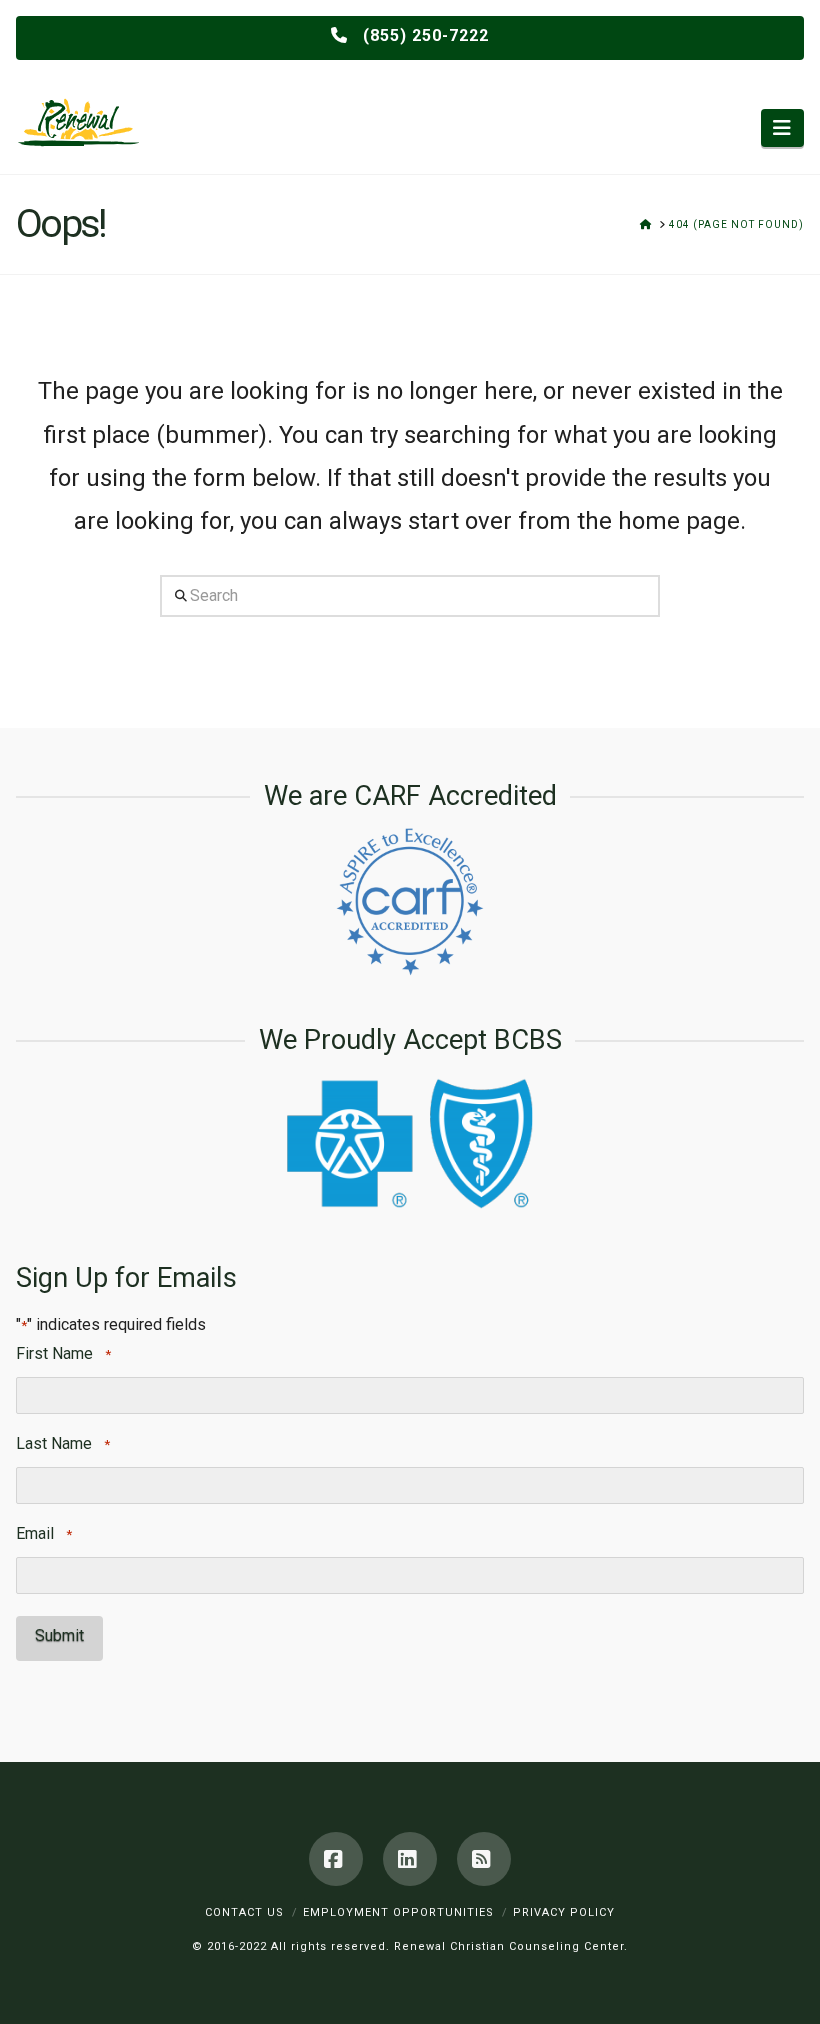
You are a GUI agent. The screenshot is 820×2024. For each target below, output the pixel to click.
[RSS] (484, 1859)
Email (43, 1533)
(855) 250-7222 (423, 35)
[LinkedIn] (410, 1859)
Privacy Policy (564, 1912)
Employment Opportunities (398, 1912)
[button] (782, 128)
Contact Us (244, 1912)
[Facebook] (336, 1859)
